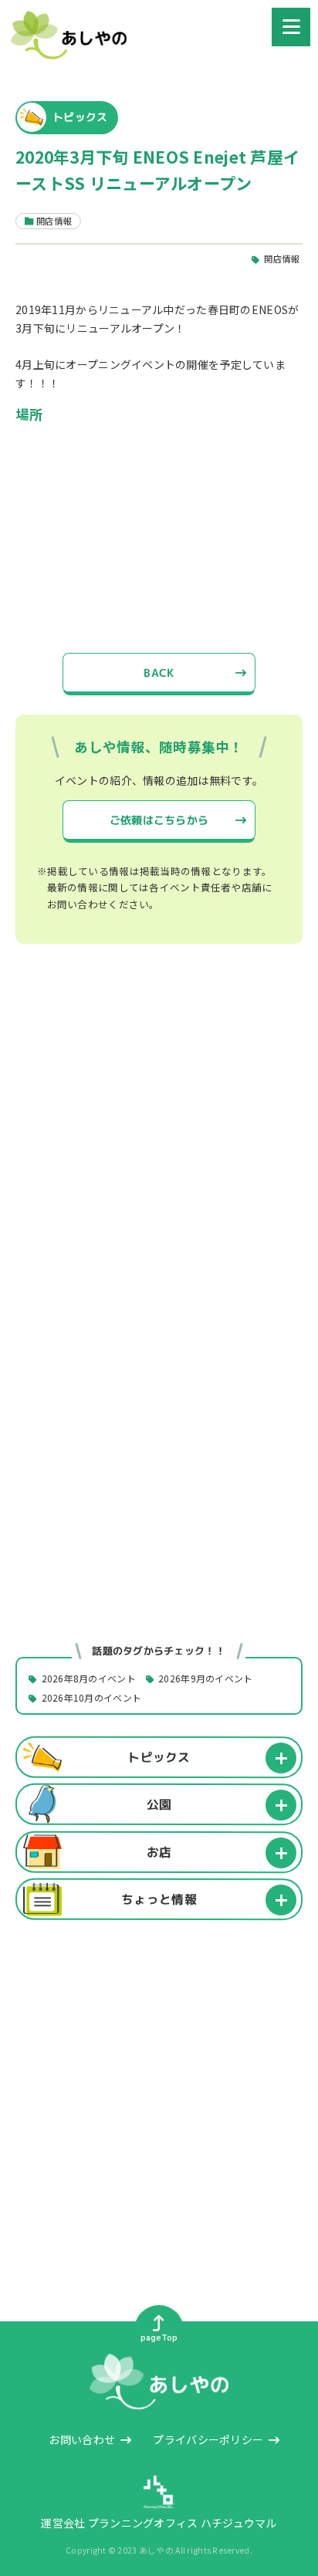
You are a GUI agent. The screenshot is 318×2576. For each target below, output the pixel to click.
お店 (159, 1851)
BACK (159, 673)
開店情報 (281, 259)
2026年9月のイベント (205, 1679)
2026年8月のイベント (89, 1679)
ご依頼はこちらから (159, 820)
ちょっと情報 (159, 1899)
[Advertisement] (159, 1149)
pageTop (159, 2338)
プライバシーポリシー (208, 2439)
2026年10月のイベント (92, 1698)
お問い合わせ (82, 2439)
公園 (159, 1804)
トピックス (159, 1757)
